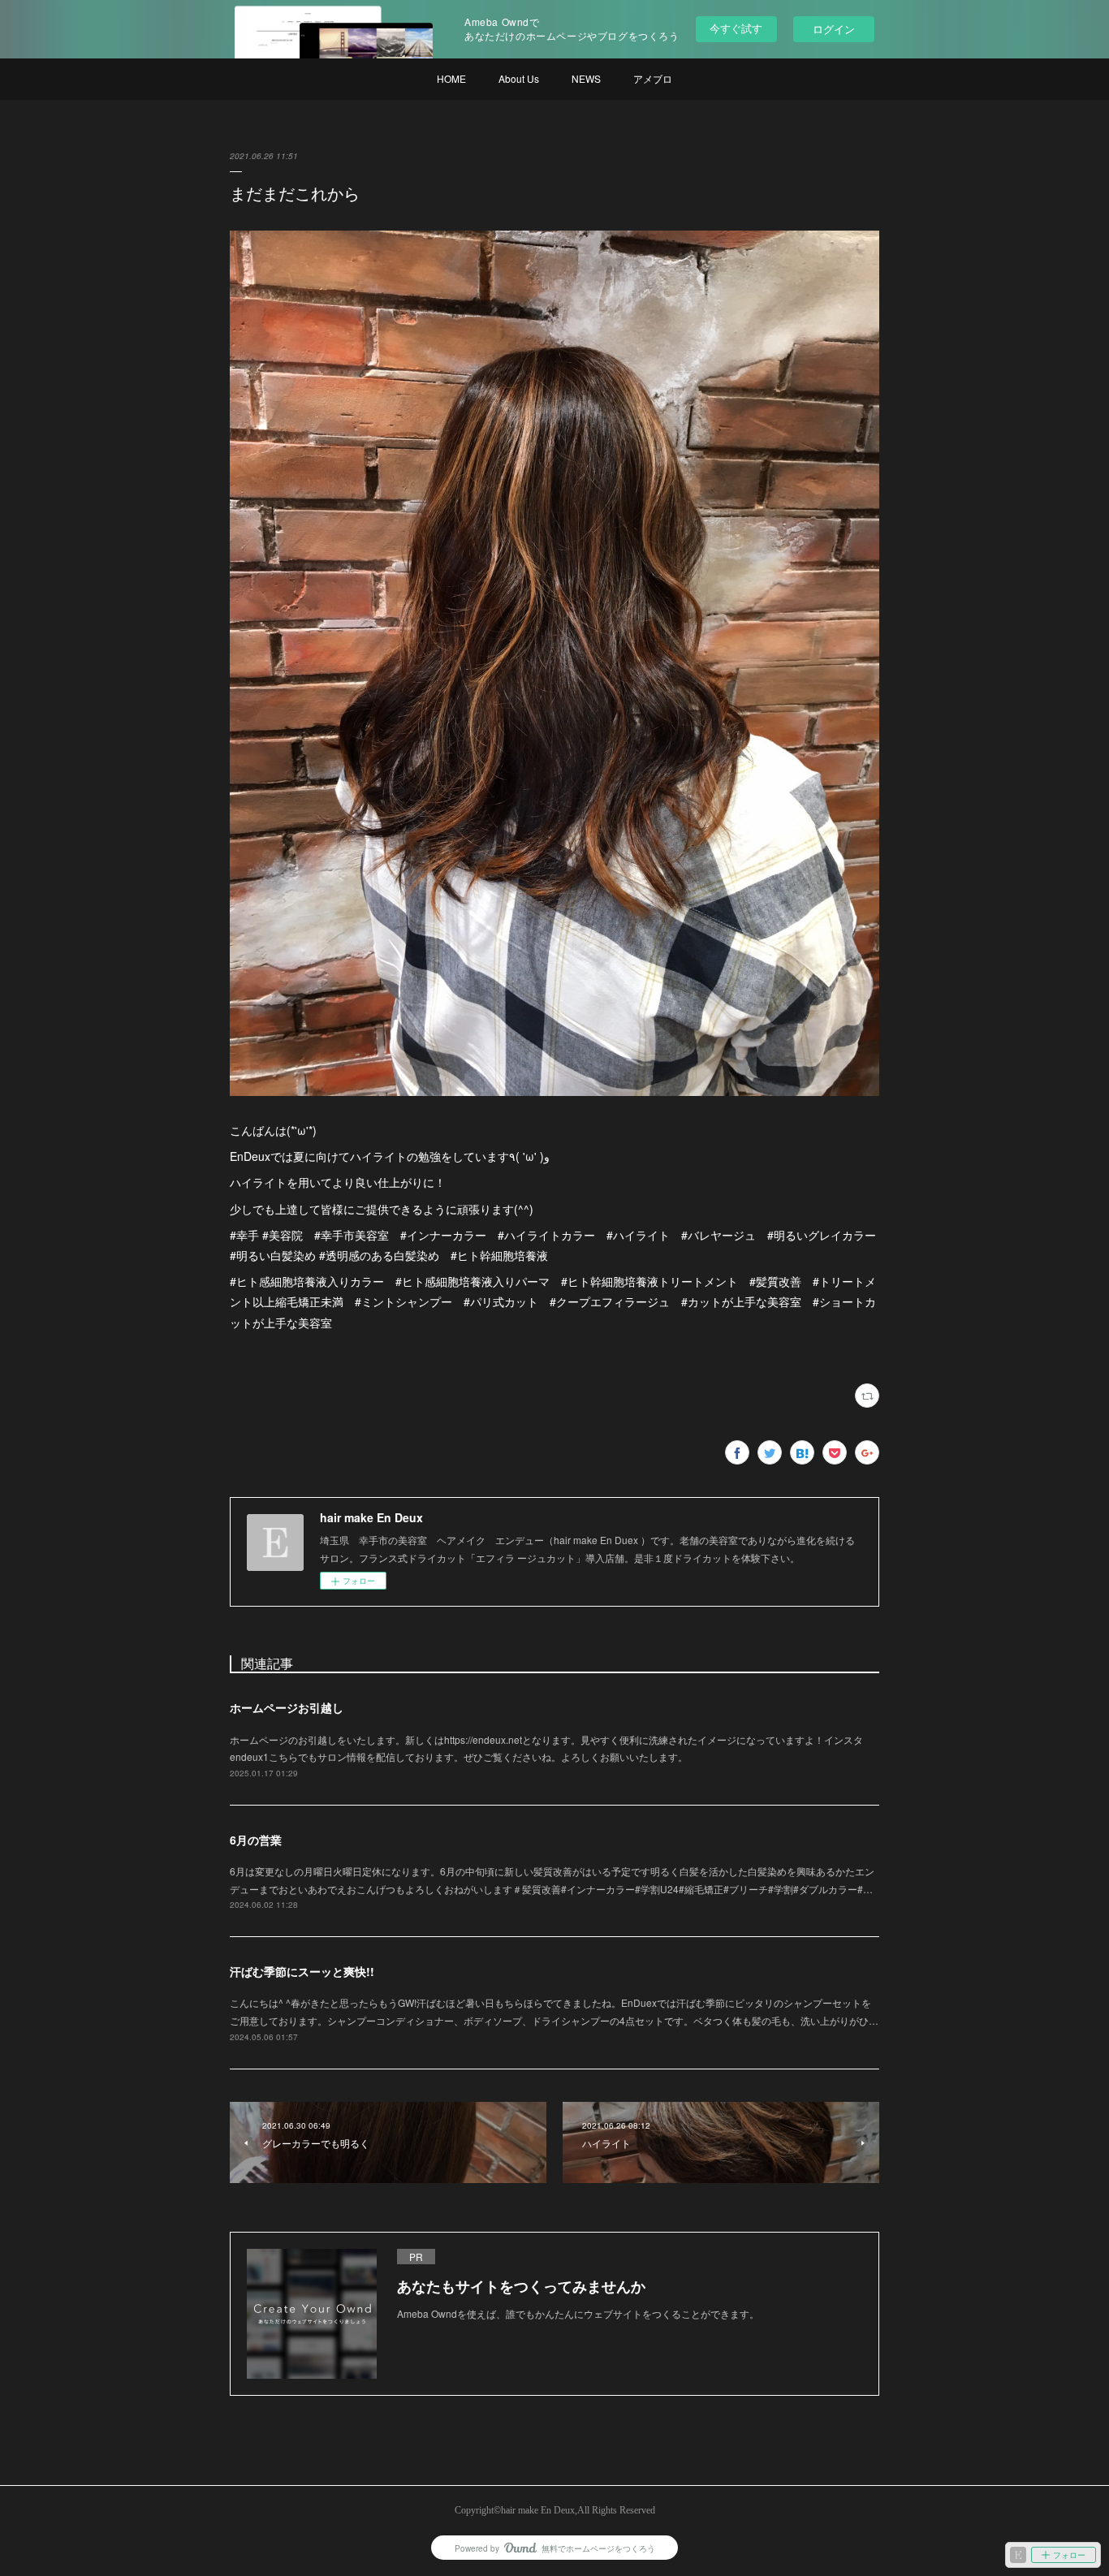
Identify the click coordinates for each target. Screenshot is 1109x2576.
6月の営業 (256, 1840)
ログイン (834, 29)
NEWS (586, 78)
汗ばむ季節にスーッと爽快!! (302, 1971)
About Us (519, 78)
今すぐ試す (736, 28)
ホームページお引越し (287, 1707)
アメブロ (653, 78)
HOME (451, 78)
